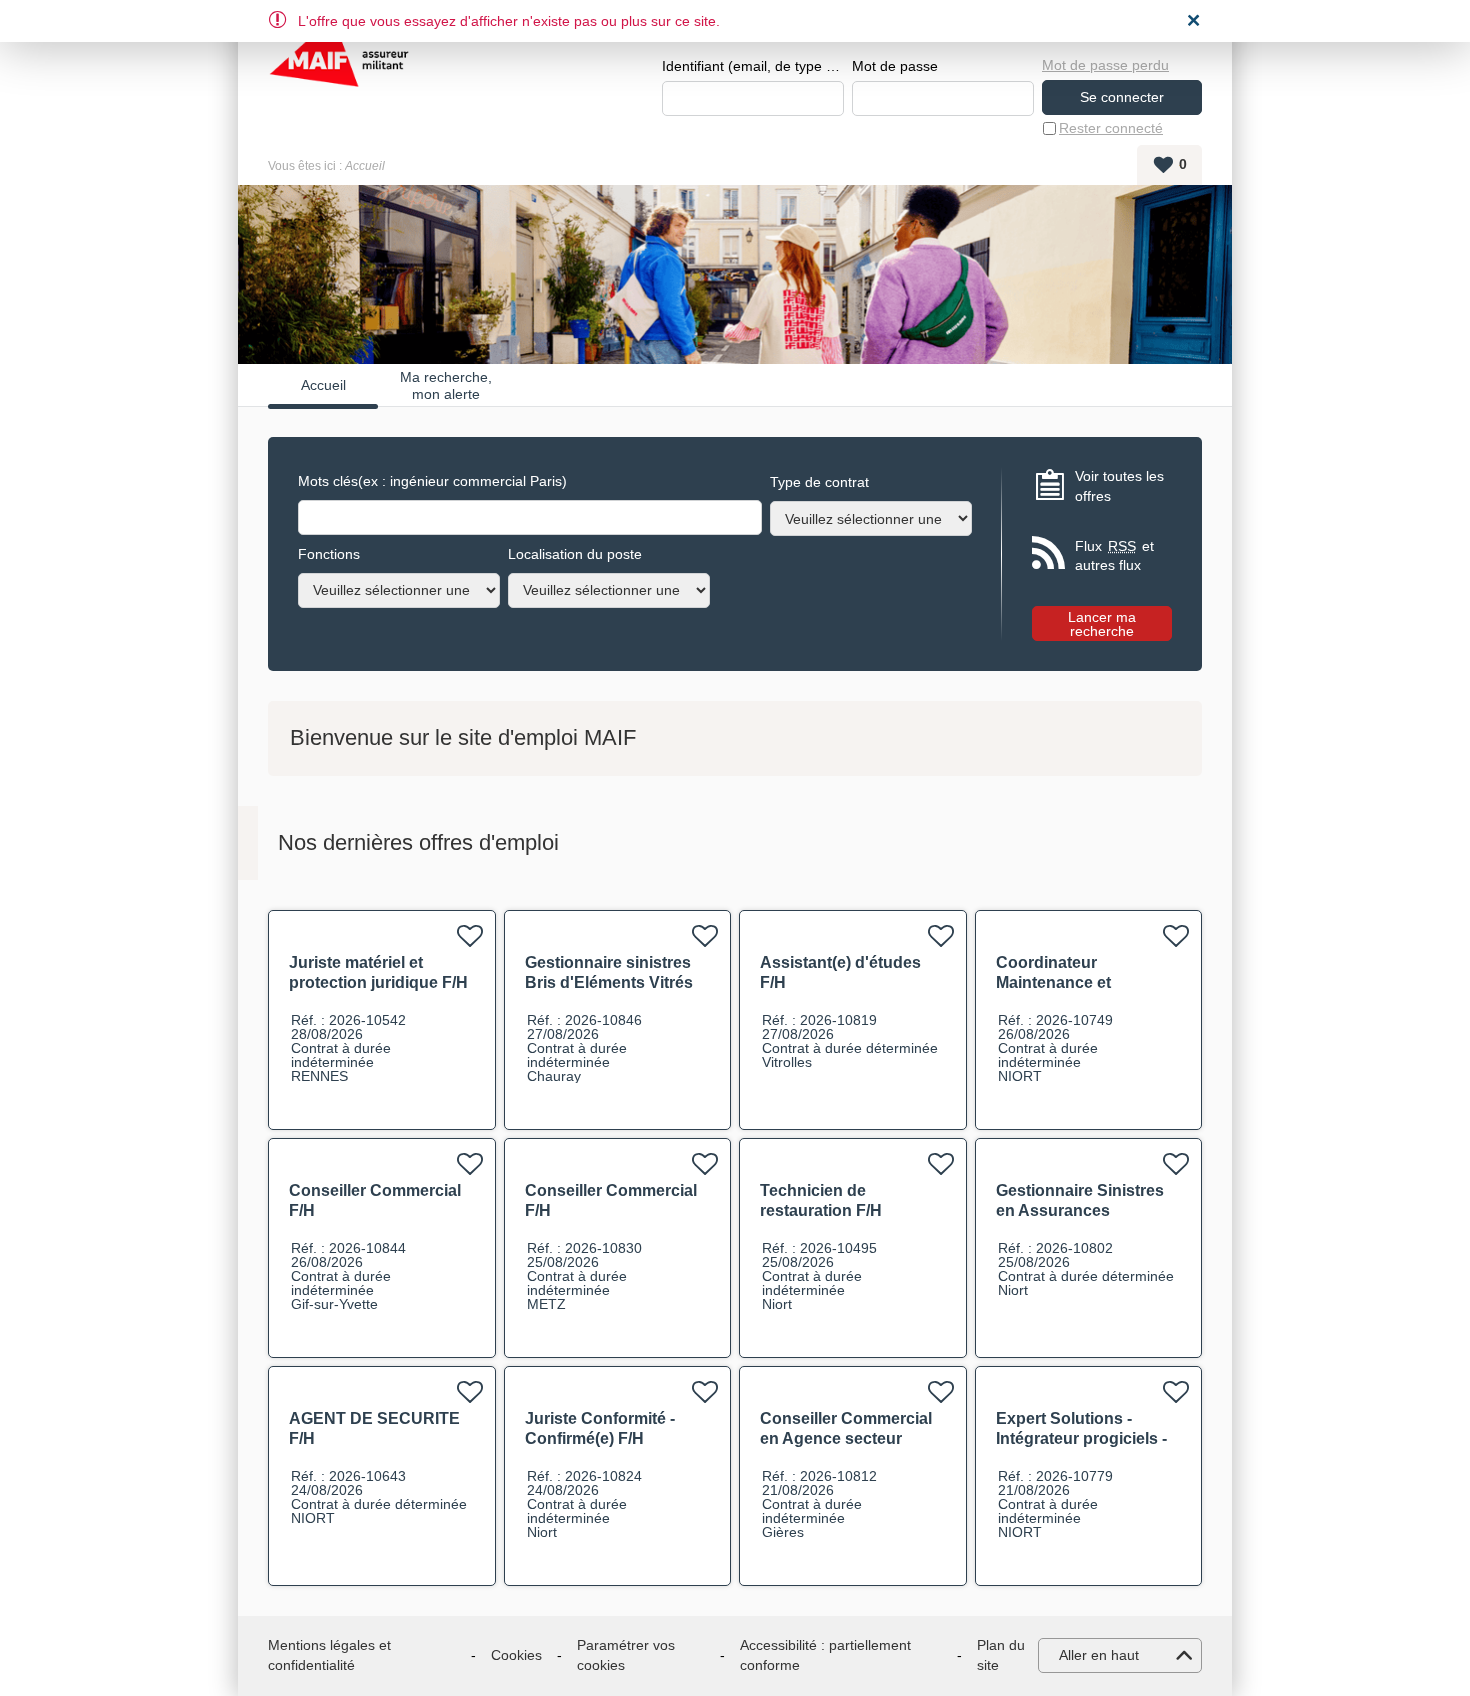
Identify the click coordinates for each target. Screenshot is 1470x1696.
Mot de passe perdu (1105, 65)
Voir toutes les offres (1119, 486)
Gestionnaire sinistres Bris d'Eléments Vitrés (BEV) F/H (609, 982)
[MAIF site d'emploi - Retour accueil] (339, 70)
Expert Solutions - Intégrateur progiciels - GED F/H (1081, 1438)
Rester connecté (1111, 128)
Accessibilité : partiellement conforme (825, 1655)
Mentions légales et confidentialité (329, 1655)
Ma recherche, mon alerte (446, 385)
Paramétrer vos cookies (626, 1655)
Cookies (516, 1655)
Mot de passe (895, 66)
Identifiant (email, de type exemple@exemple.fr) (753, 66)
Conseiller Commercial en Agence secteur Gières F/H (846, 1438)
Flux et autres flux (1114, 556)
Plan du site (1001, 1655)
